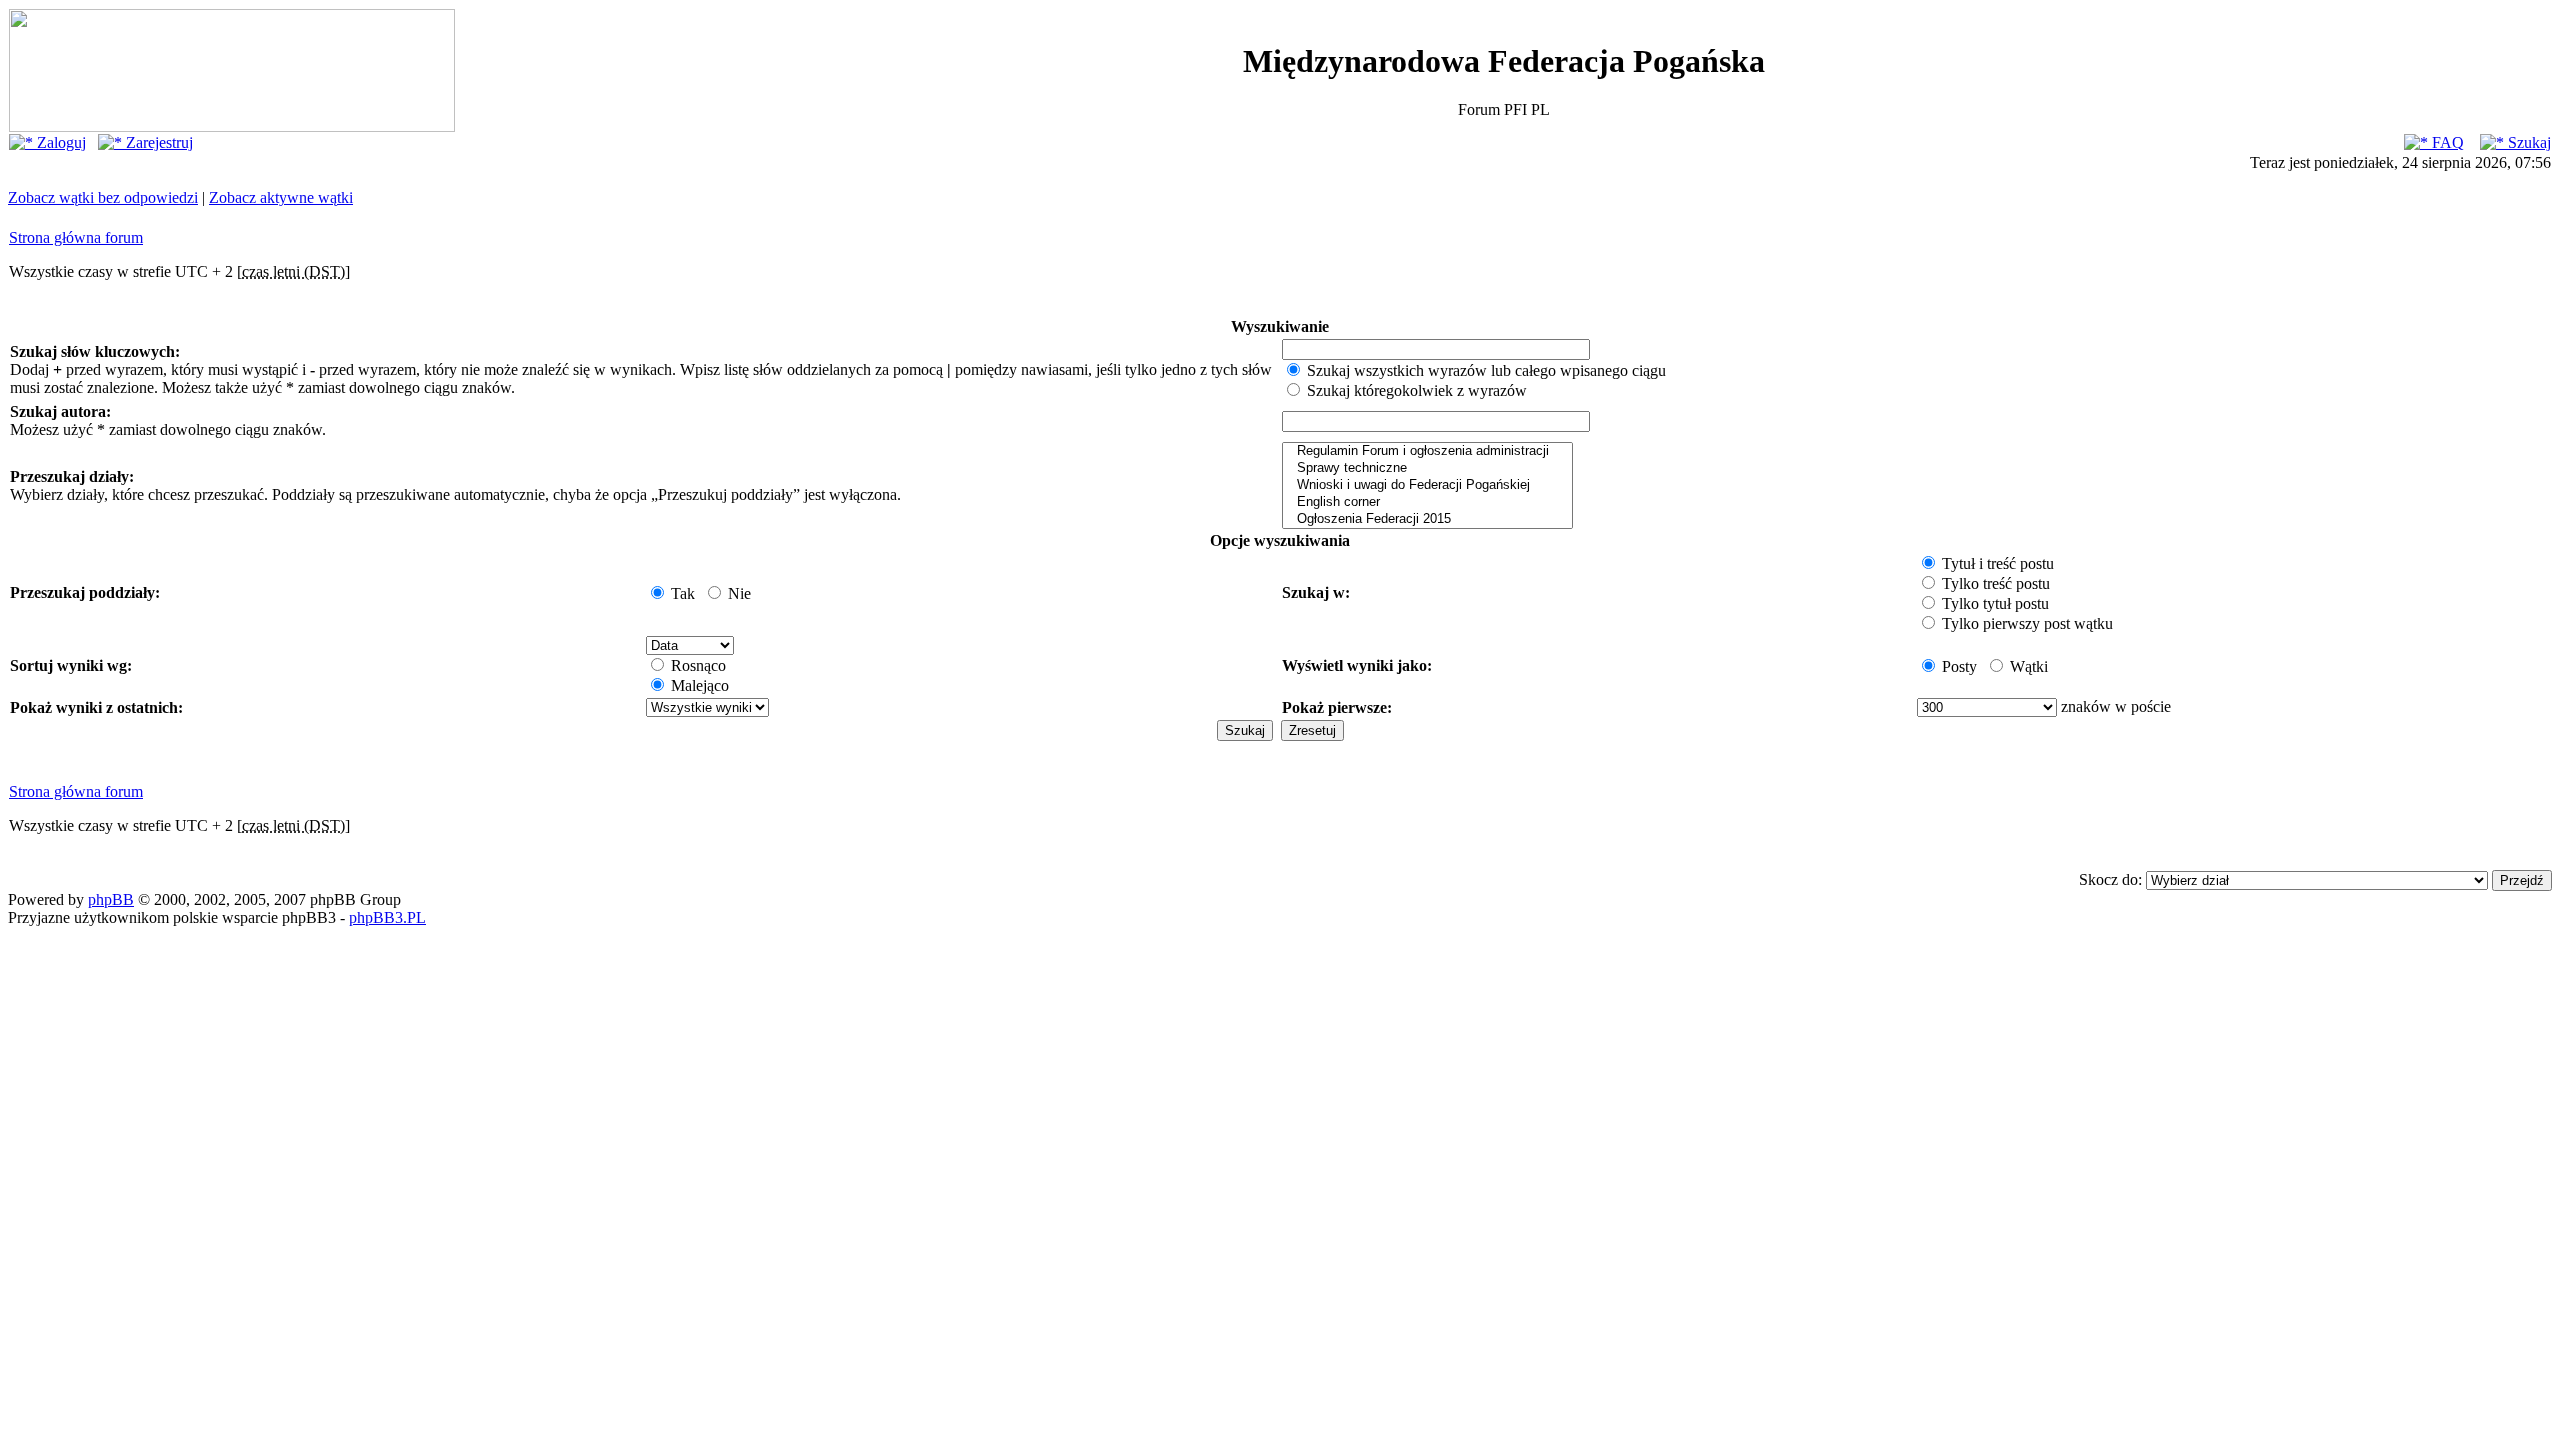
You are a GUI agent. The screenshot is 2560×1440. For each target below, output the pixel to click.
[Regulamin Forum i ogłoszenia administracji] (1427, 451)
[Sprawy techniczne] (1427, 468)
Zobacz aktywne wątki (281, 197)
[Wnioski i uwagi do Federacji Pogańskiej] (1427, 485)
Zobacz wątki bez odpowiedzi (103, 197)
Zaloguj (59, 142)
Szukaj (2527, 142)
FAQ (2446, 142)
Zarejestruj (157, 142)
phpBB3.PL (387, 917)
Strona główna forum (76, 237)
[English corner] (1427, 502)
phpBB (111, 899)
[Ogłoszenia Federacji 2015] (1427, 519)
